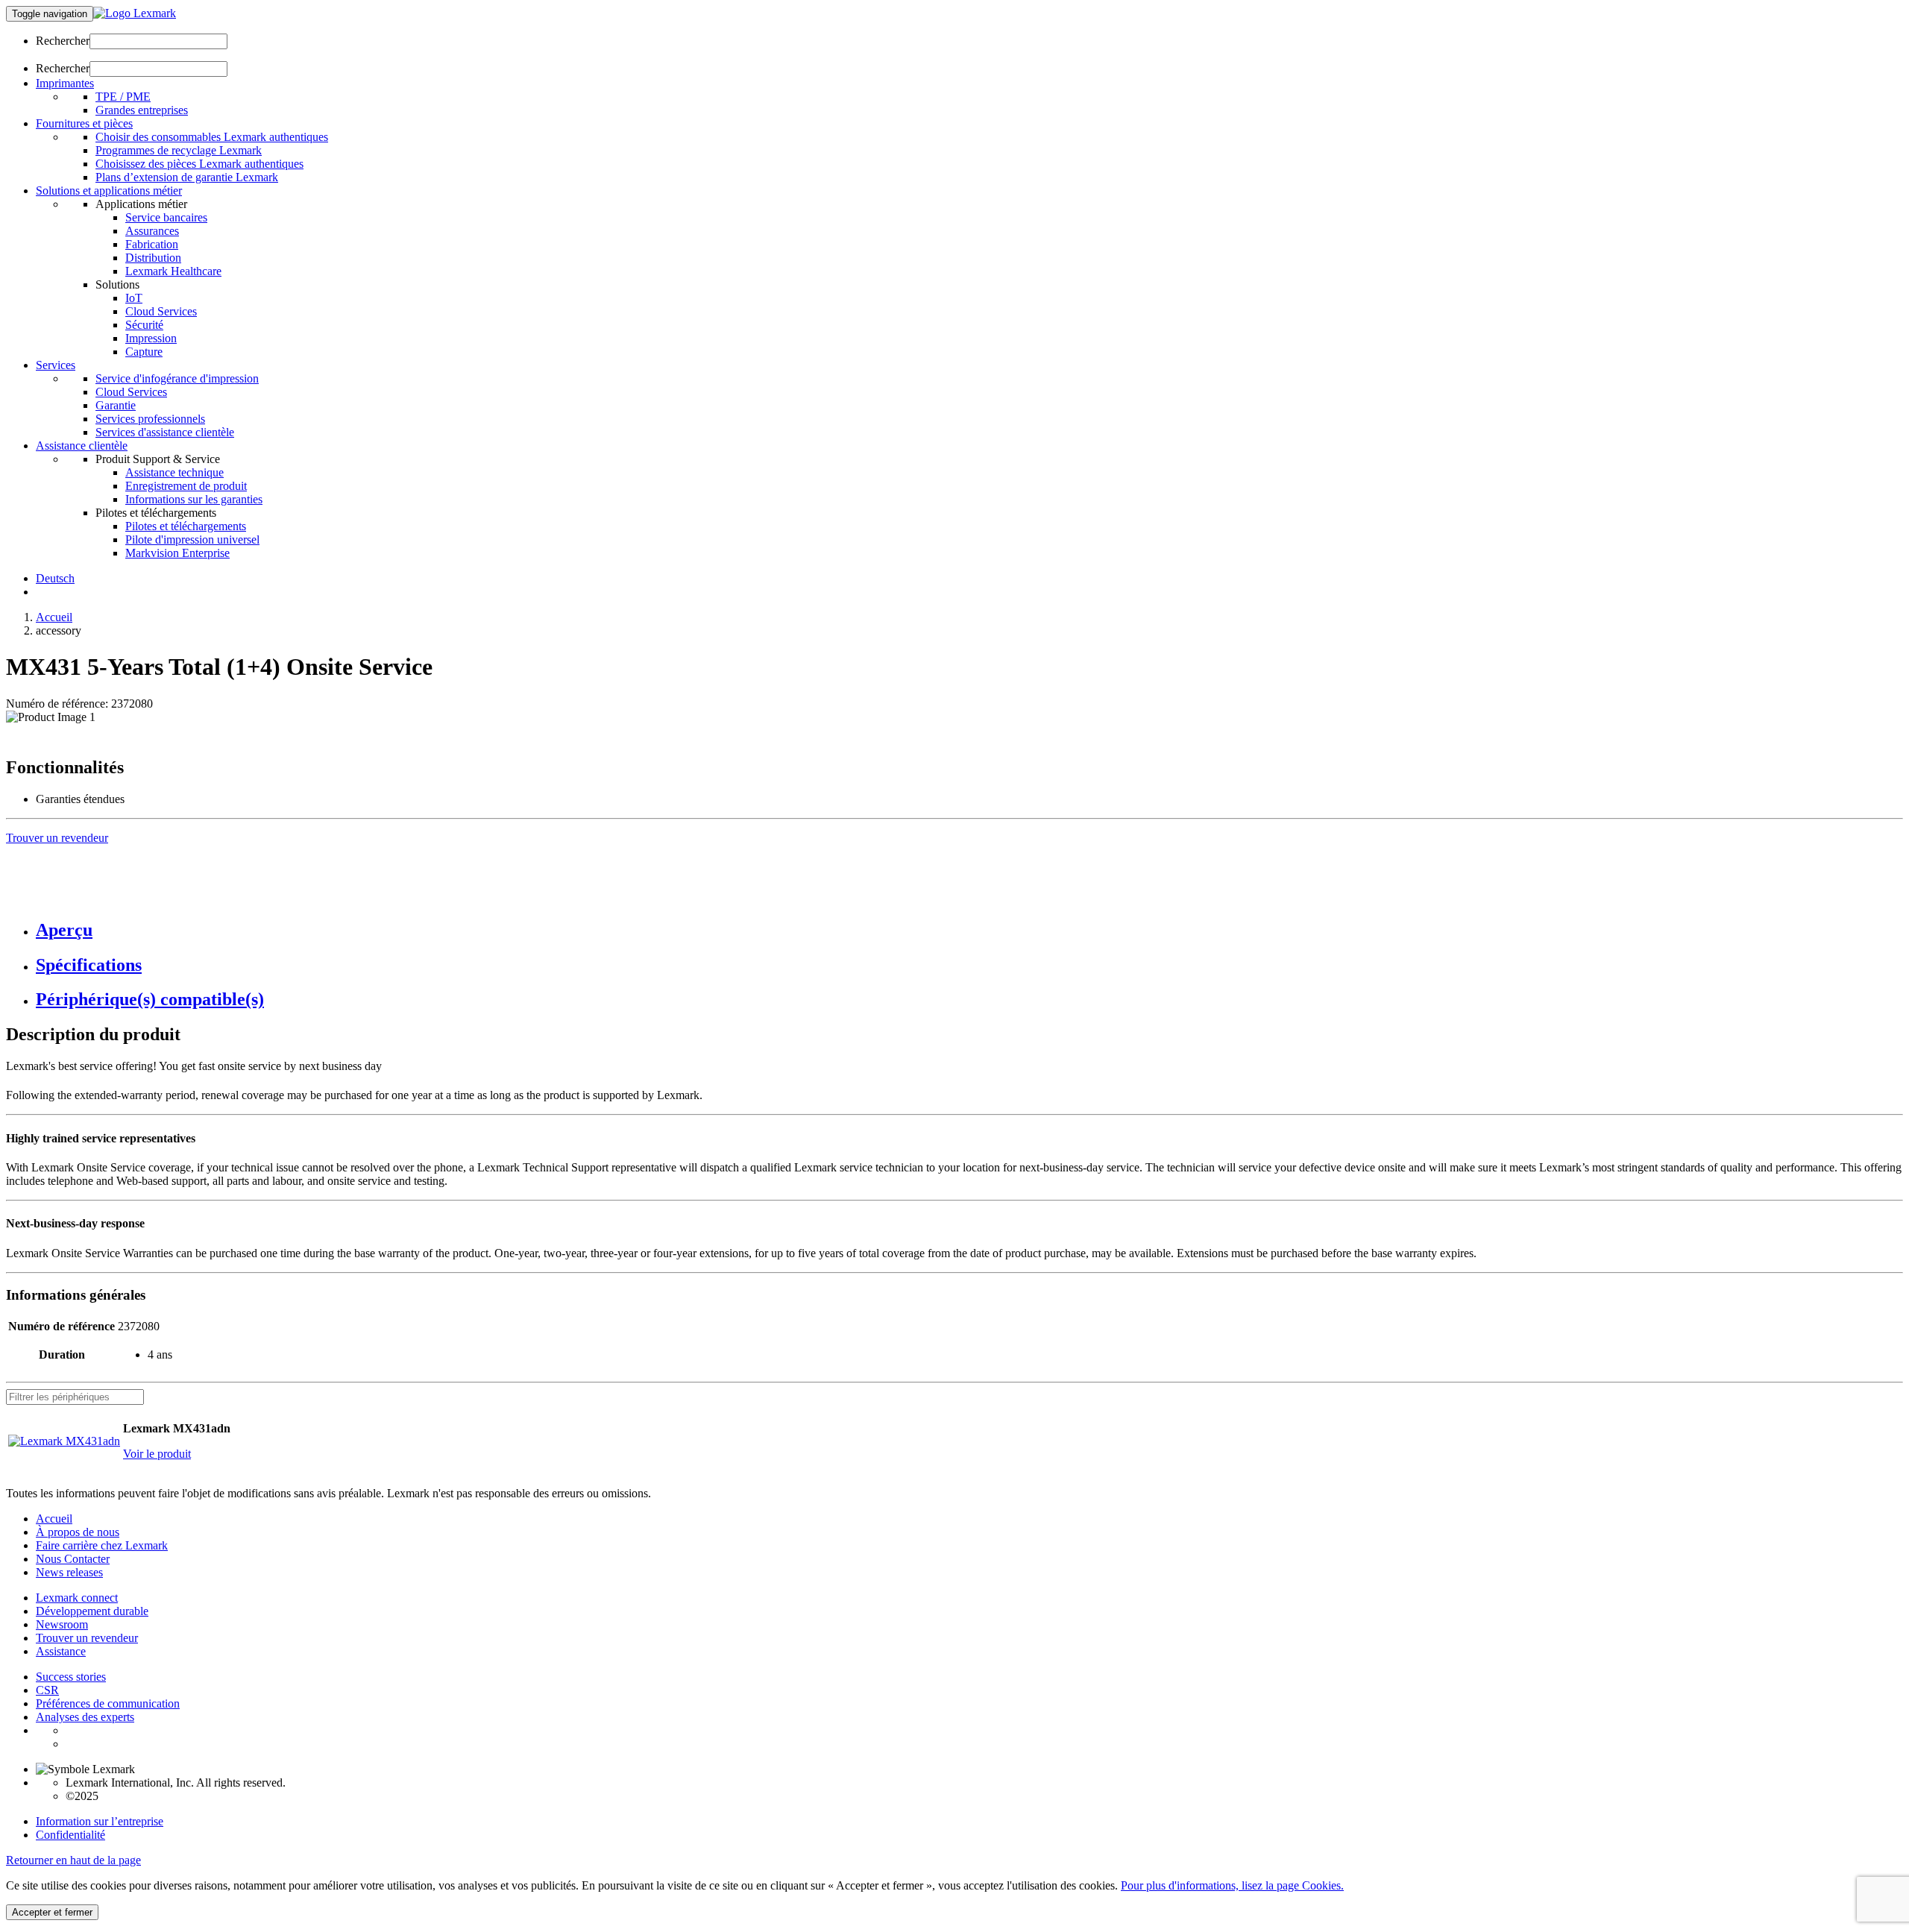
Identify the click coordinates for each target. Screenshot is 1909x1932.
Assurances (152, 231)
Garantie (116, 405)
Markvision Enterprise (177, 553)
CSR (47, 1690)
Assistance (61, 1651)
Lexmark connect (77, 1598)
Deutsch (55, 578)
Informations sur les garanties (194, 499)
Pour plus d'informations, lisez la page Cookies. (1232, 1885)
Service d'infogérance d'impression (177, 378)
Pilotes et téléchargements (186, 526)
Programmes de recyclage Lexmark (179, 150)
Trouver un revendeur (87, 1638)
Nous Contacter (73, 1559)
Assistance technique (174, 472)
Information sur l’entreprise (100, 1821)
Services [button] (56, 365)
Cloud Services (161, 311)
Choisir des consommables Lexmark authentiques (212, 137)
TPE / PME (123, 97)
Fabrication (152, 244)
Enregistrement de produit (186, 486)
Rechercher (63, 41)
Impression (151, 338)
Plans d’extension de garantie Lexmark (187, 177)
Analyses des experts (85, 1717)
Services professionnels (150, 419)
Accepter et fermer (52, 1912)
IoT (134, 298)
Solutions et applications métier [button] (109, 191)
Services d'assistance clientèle (165, 432)
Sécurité (144, 325)
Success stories (71, 1677)
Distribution (153, 258)
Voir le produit (157, 1454)
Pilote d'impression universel (192, 539)
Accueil (54, 617)
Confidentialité (70, 1835)
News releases (69, 1572)
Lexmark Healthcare (173, 271)
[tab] (969, 930)
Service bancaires (166, 217)
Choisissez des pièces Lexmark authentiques (199, 164)
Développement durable (92, 1611)
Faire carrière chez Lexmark (102, 1545)
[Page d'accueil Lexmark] (135, 13)
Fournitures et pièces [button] (84, 123)
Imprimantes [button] (65, 83)
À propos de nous (78, 1532)
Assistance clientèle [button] (82, 446)
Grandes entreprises (142, 110)
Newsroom (62, 1624)
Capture (144, 352)
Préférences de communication (108, 1703)
